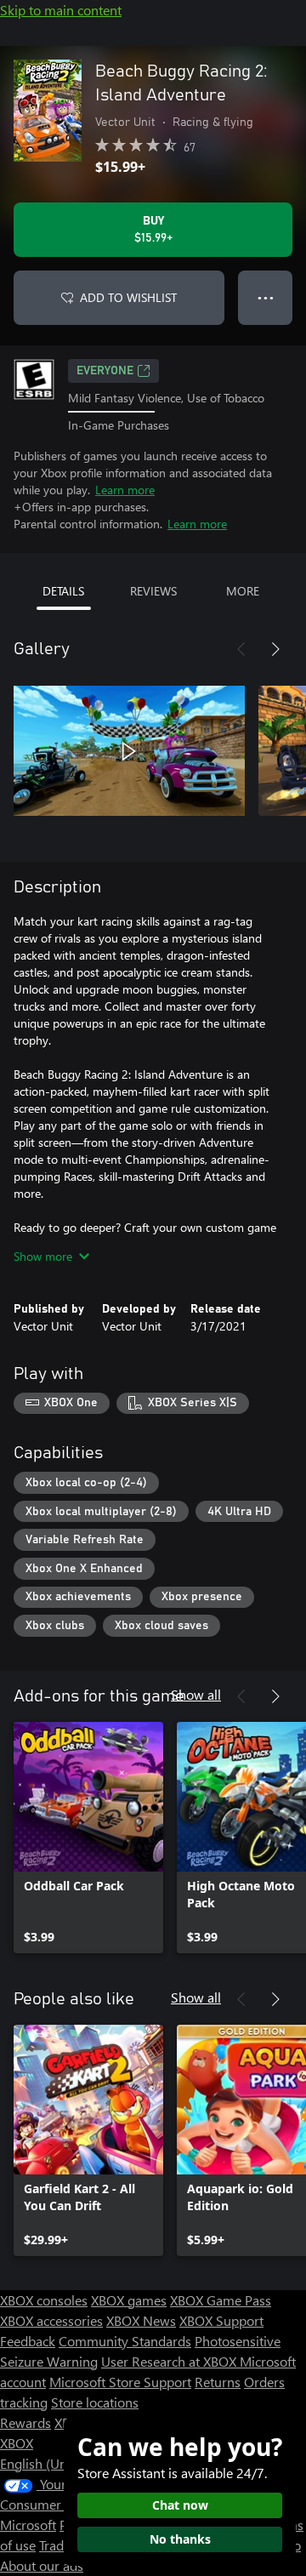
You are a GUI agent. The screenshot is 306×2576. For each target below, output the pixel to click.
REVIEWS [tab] (153, 591)
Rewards (25, 2422)
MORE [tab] (243, 591)
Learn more (125, 490)
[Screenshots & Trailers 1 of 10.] (129, 751)
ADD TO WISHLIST (128, 297)
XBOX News (141, 2320)
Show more (43, 1256)
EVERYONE (105, 371)
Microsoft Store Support (120, 2382)
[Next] (275, 649)
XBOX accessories (51, 2320)
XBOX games (129, 2300)
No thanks (180, 2539)
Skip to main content (61, 10)
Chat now (180, 2505)
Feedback (28, 2341)
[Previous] (241, 649)
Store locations (95, 2402)
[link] (88, 1838)
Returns (218, 2382)
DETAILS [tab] (63, 591)
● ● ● (266, 297)
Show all (196, 1694)
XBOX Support (221, 2320)
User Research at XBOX (170, 2361)
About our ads (42, 2565)
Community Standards (125, 2341)
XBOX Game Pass (221, 2300)
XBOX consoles (44, 2300)
